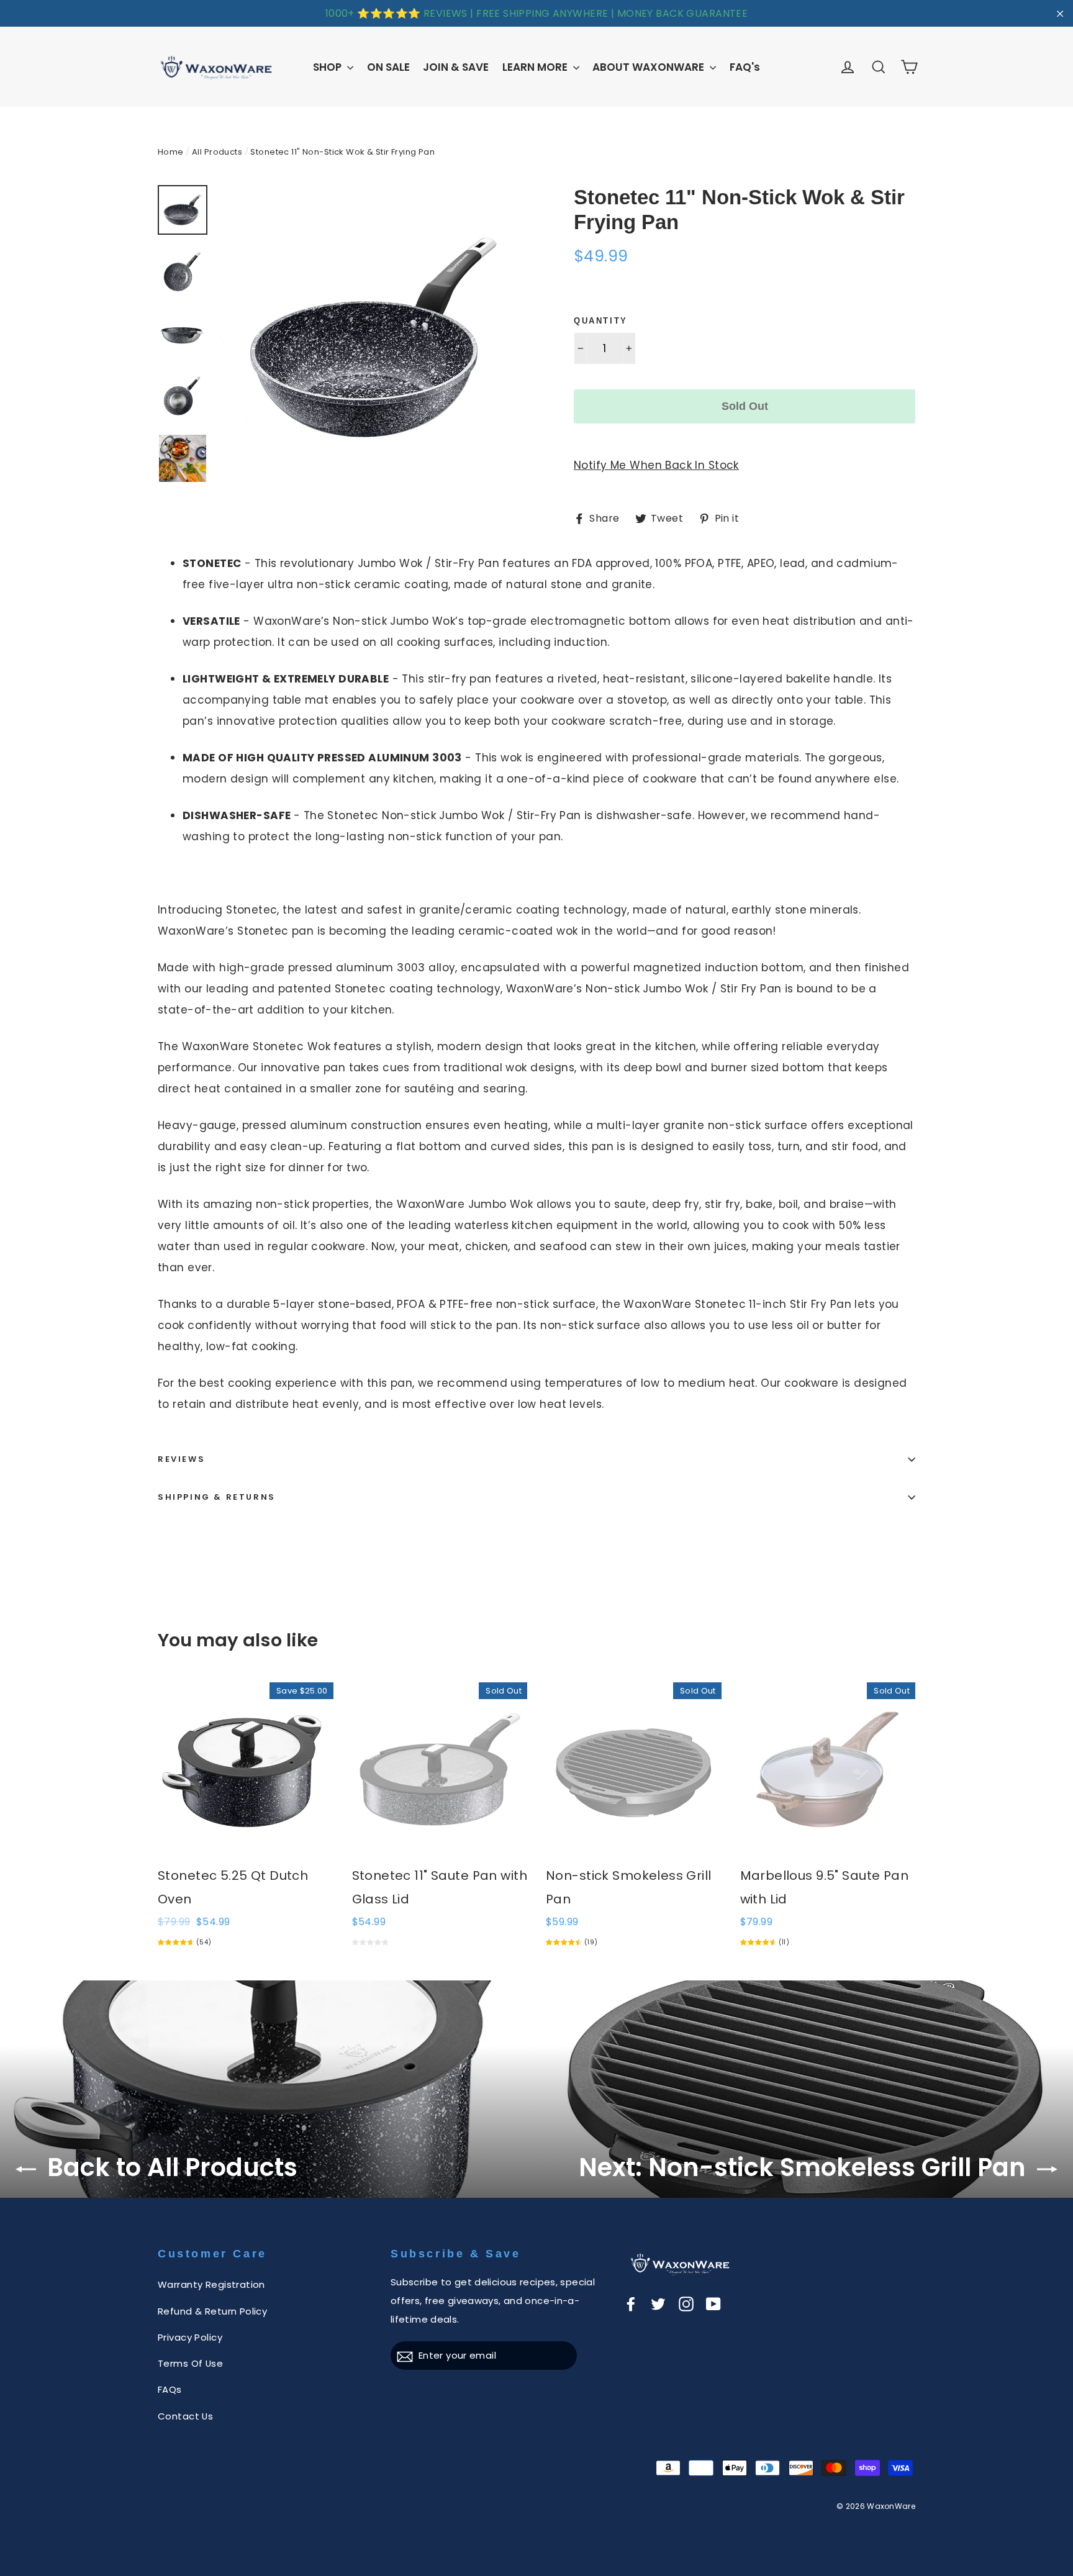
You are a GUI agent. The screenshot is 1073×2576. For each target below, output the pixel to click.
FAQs (170, 2389)
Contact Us (185, 2416)
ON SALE (388, 67)
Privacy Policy (190, 2337)
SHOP (328, 67)
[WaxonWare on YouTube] (713, 2303)
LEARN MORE (536, 67)
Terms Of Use (190, 2363)
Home (171, 152)
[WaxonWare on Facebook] (631, 2303)
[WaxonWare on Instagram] (686, 2303)
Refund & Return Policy (212, 2311)
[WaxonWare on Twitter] (658, 2303)
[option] (374, 339)
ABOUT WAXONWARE (650, 67)
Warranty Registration (211, 2284)
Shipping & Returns (217, 1497)
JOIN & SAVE (456, 67)
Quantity (601, 321)
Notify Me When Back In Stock (656, 465)
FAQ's (745, 67)
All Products (217, 152)
